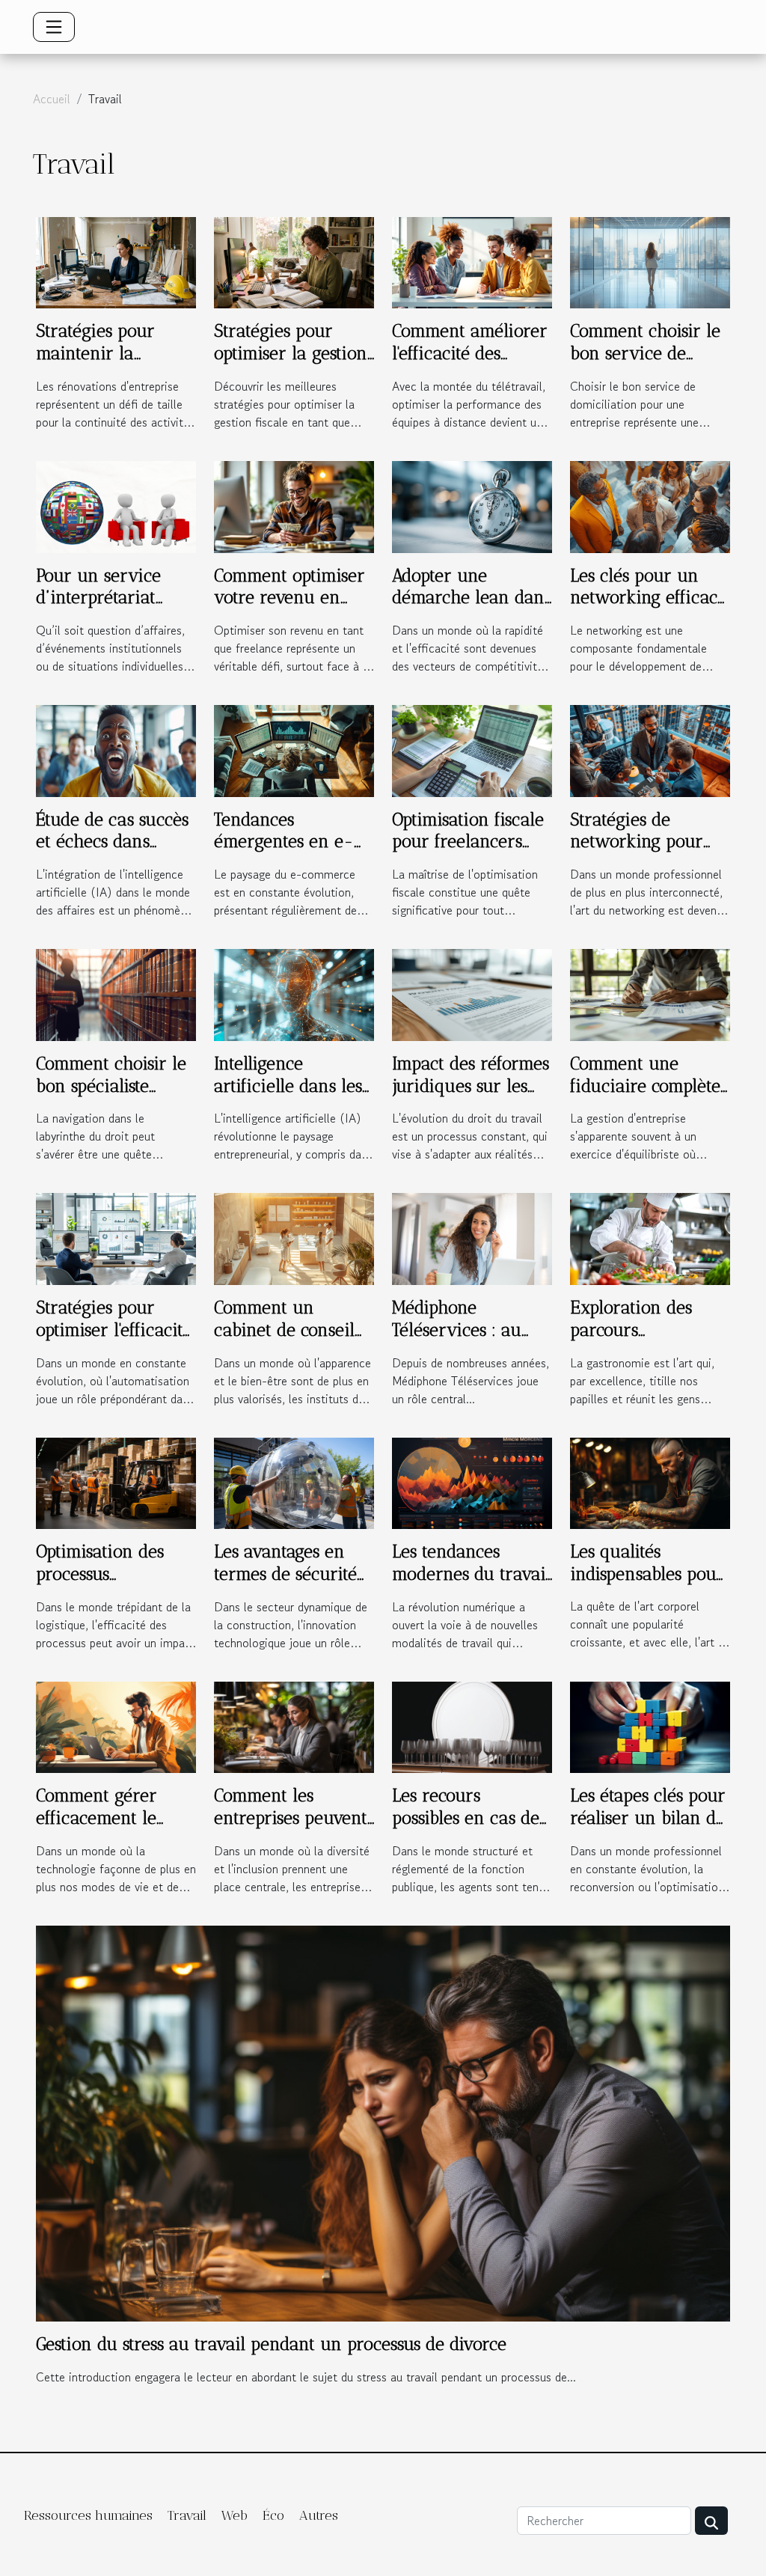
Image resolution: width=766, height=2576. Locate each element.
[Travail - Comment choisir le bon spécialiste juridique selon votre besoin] (116, 993)
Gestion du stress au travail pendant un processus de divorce (271, 2344)
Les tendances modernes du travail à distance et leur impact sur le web (471, 1585)
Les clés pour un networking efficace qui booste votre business (648, 609)
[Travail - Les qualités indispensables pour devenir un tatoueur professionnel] (650, 1481)
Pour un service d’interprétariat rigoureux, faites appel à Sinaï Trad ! (112, 609)
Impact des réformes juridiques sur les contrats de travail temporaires (471, 1097)
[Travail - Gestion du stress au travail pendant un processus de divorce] (383, 2122)
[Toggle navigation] (54, 27)
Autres (319, 2515)
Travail (187, 2515)
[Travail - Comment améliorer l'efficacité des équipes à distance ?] (472, 261)
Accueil (52, 99)
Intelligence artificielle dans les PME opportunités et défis (292, 1097)
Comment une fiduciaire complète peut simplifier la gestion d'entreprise (645, 1097)
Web (235, 2515)
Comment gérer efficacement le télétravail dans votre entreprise (98, 1829)
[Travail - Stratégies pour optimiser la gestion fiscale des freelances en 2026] (294, 261)
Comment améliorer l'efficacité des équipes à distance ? (470, 353)
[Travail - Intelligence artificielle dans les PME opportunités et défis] (294, 993)
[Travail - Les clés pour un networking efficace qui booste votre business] (650, 505)
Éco (273, 2515)
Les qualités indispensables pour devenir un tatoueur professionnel (650, 1585)
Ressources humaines (88, 2515)
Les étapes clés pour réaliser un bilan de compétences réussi (648, 1818)
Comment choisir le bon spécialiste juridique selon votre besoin (111, 1097)
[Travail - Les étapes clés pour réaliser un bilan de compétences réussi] (650, 1725)
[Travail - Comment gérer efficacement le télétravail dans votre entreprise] (116, 1725)
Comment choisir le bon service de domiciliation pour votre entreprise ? (645, 364)
